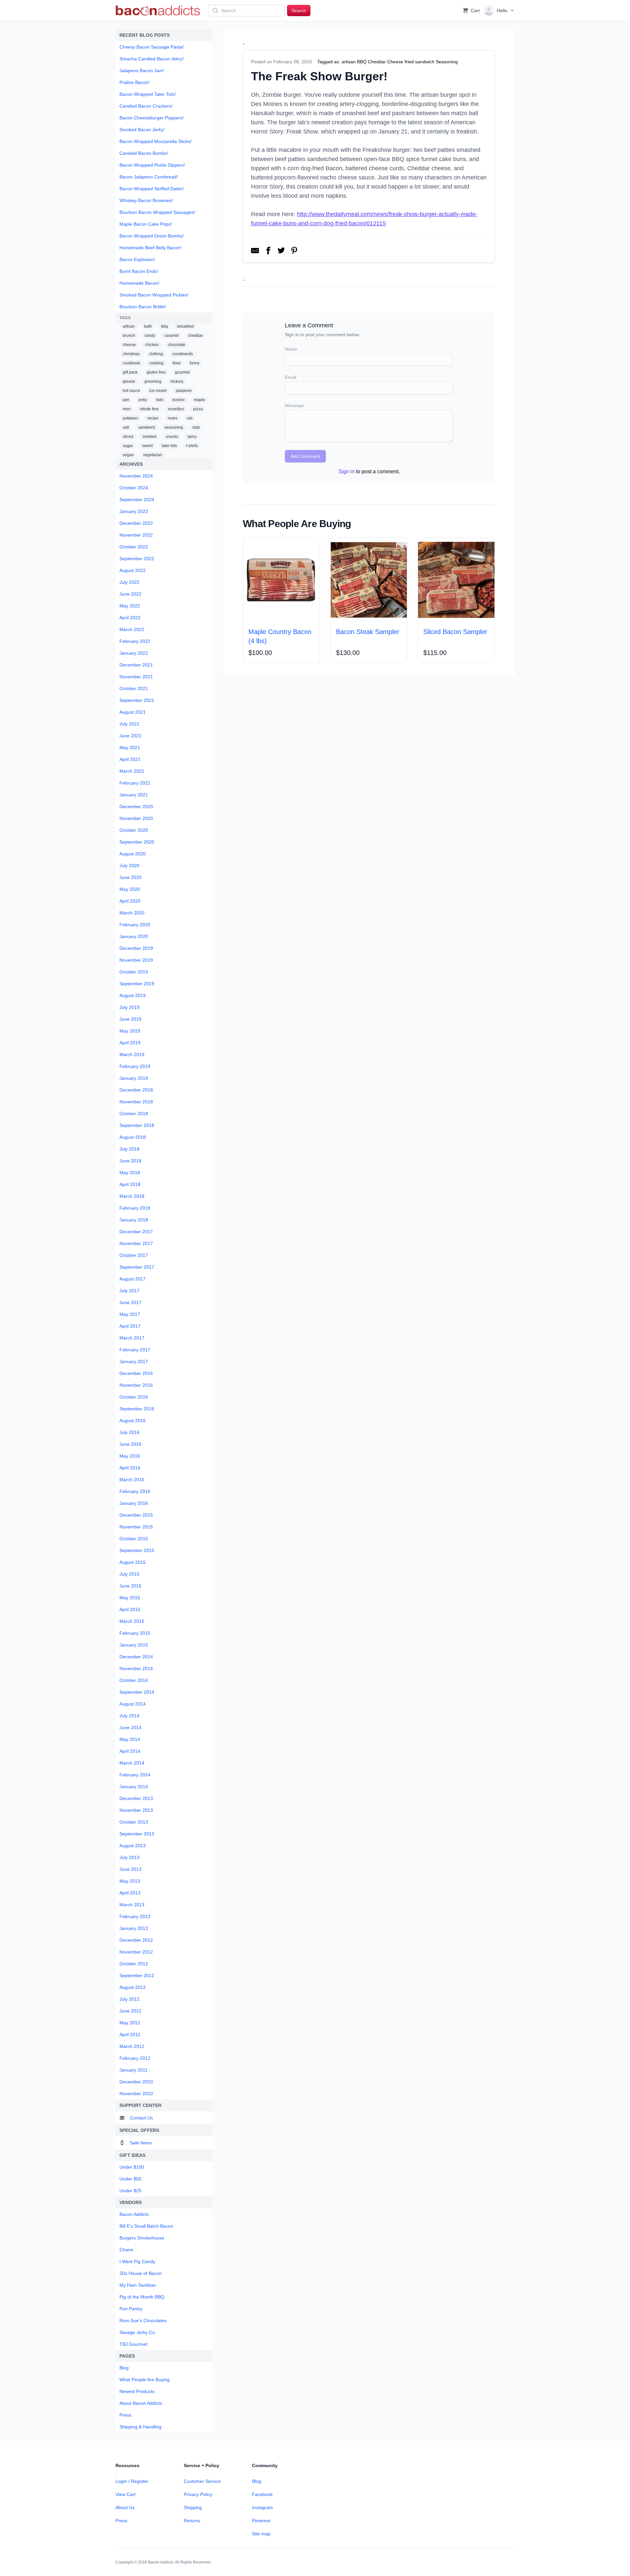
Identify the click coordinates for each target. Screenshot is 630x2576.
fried (177, 363)
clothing (156, 354)
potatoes (130, 418)
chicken (152, 345)
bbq (165, 326)
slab (196, 427)
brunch (129, 336)
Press (121, 2521)
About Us (125, 2507)
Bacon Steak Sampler (368, 632)
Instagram (262, 2507)
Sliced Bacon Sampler (455, 632)
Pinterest (261, 2521)
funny (195, 363)
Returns (192, 2521)
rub (190, 418)
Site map (261, 2534)
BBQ (362, 62)
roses (173, 418)
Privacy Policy (198, 2494)
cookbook (131, 363)
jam (126, 400)
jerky (143, 400)
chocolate (177, 345)
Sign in (346, 471)
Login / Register (132, 2481)
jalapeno (184, 391)
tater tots (169, 446)
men (127, 409)
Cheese (395, 62)
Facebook (262, 2494)
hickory (177, 381)
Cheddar (377, 62)
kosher (179, 400)
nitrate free (149, 409)
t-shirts (192, 446)
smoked (149, 437)
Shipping (193, 2507)
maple (199, 400)
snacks (172, 437)
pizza (198, 409)
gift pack (130, 372)
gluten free (156, 372)
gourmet (182, 372)
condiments (183, 354)
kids (160, 400)
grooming (153, 381)
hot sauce (131, 391)
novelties (176, 409)
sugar (128, 446)
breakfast (185, 326)
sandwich (147, 427)
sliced (128, 437)
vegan (128, 455)
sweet (147, 446)
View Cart (126, 2494)
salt (126, 427)
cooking (156, 363)
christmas (131, 354)
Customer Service (202, 2481)
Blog (257, 2481)
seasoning (174, 427)
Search (299, 10)
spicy (192, 437)
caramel (172, 336)
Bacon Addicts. (161, 2562)
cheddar (195, 336)
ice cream (158, 391)
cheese (129, 345)
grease (129, 381)
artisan (129, 326)
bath (148, 326)
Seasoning (447, 62)
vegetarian (153, 455)
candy (150, 336)
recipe (153, 418)
